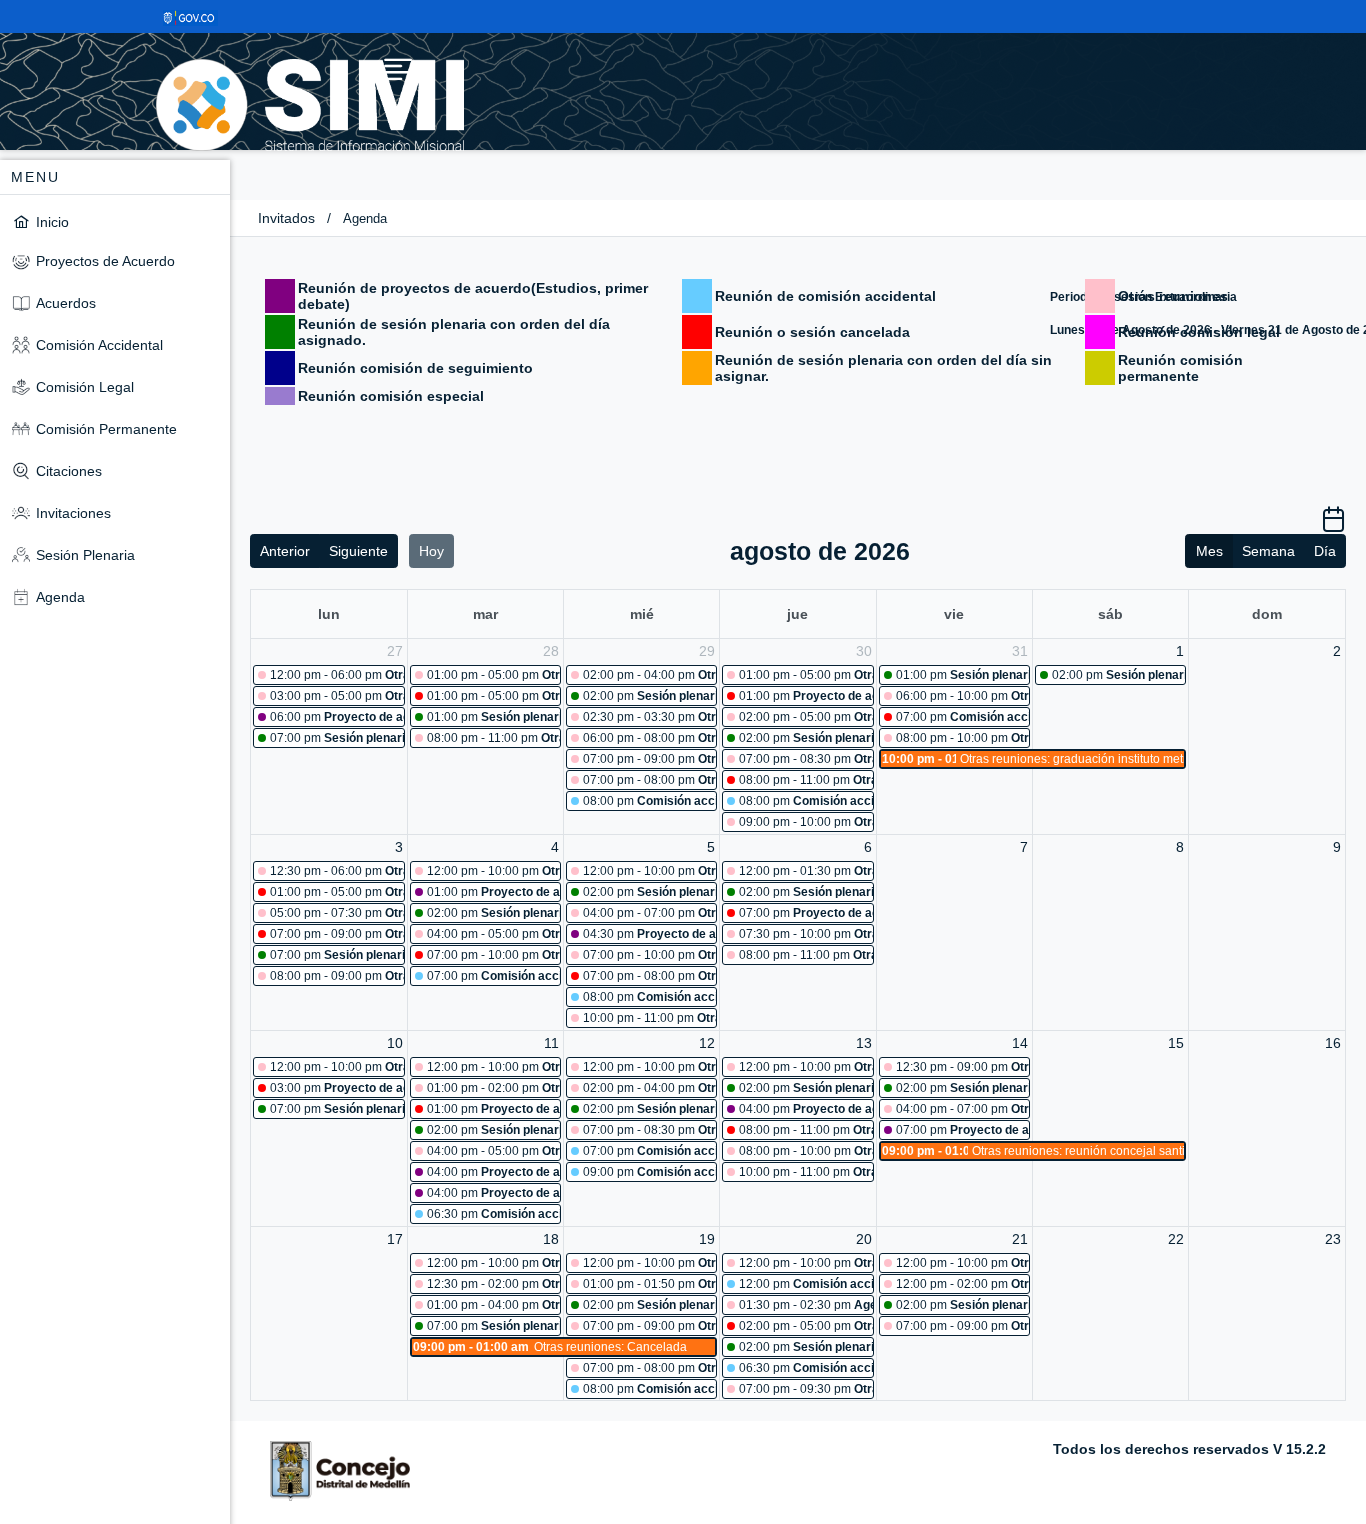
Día (1325, 551)
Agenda (365, 218)
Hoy (431, 551)
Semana (1268, 551)
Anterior (285, 551)
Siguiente (358, 551)
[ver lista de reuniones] (1333, 526)
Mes (1209, 551)
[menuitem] (115, 221)
